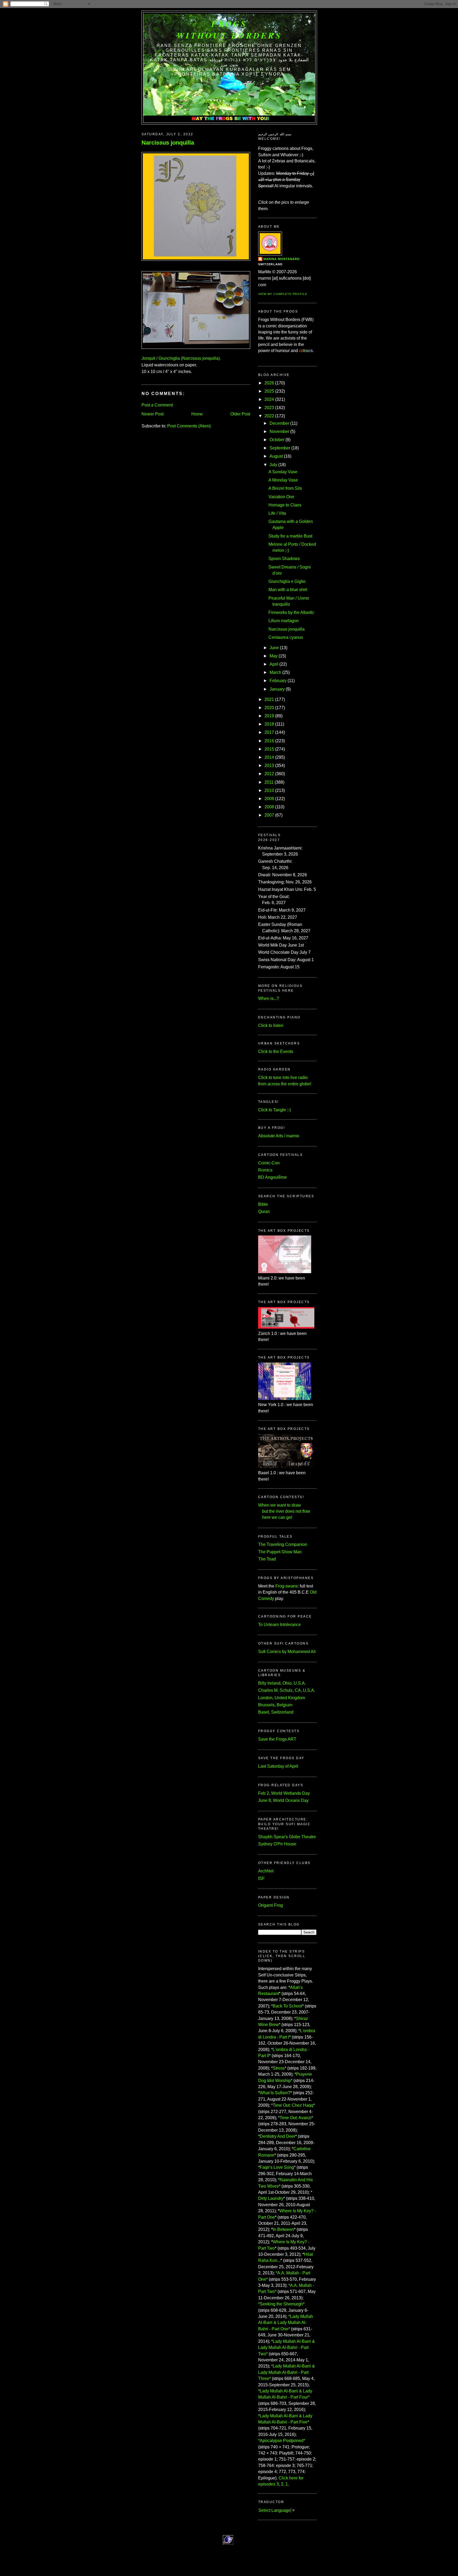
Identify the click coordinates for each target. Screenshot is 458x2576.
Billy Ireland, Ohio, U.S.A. (282, 1683)
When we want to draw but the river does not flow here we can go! (284, 1511)
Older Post (240, 414)
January (277, 689)
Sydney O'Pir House (277, 1844)
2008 (269, 807)
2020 (269, 708)
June (274, 648)
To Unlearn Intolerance (279, 1625)
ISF (261, 1878)
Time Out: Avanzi (296, 2118)
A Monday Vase (283, 480)
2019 (269, 716)
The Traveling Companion (283, 1544)
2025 (269, 391)
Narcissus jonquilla (168, 143)
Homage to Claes (285, 505)
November (279, 431)
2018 (269, 724)
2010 (269, 790)
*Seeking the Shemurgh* (281, 2304)
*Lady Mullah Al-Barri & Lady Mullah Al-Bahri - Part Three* (287, 2372)
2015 (269, 749)
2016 (269, 741)
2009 (269, 799)
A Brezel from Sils (285, 488)
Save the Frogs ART (277, 1739)
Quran (264, 1211)
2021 (269, 699)
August (276, 456)
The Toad (267, 1559)
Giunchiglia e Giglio (287, 581)
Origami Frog (270, 1905)
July (273, 465)
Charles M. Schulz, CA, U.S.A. (287, 1690)
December (279, 423)
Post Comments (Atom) (189, 426)
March (275, 672)
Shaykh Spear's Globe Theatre (287, 1837)
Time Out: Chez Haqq (293, 2105)
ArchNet (266, 1871)
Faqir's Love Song (277, 2167)
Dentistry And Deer (278, 2136)
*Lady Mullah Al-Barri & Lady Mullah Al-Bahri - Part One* (286, 2323)
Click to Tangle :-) (274, 1110)
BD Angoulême (272, 1177)
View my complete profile (283, 294)
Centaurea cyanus (286, 637)
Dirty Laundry (271, 2198)
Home (197, 414)
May (274, 656)
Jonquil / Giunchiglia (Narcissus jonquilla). (181, 358)
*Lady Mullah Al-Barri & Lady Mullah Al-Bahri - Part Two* (287, 2348)
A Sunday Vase (283, 472)
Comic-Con (269, 1163)
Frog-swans (287, 1586)
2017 (269, 732)
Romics (265, 1170)
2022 (269, 416)
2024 (269, 399)
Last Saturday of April (278, 1766)
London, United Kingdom (282, 1698)
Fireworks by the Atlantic (291, 612)
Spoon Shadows (284, 559)
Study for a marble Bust (290, 536)
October (277, 440)
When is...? (269, 998)
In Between (283, 2229)
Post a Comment (157, 405)
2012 (269, 774)
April (274, 664)
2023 (269, 408)
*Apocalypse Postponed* (282, 2441)
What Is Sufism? (275, 2093)
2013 (269, 766)
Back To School (287, 2006)
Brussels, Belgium (275, 1705)
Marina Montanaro (282, 259)
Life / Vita (277, 513)
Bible (263, 1204)
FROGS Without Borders (229, 29)
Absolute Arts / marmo (279, 1136)
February (278, 681)
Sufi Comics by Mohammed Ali (287, 1652)
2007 (269, 815)
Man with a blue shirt (288, 590)
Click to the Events (276, 1051)
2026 (269, 383)
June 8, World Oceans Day (283, 1800)
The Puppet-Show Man (280, 1552)
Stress (279, 2068)
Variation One (281, 497)
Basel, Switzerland (276, 1712)
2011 (269, 782)
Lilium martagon (284, 621)
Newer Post (153, 414)
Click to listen (271, 1025)
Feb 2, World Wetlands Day (284, 1793)
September (280, 448)
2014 (269, 757)
